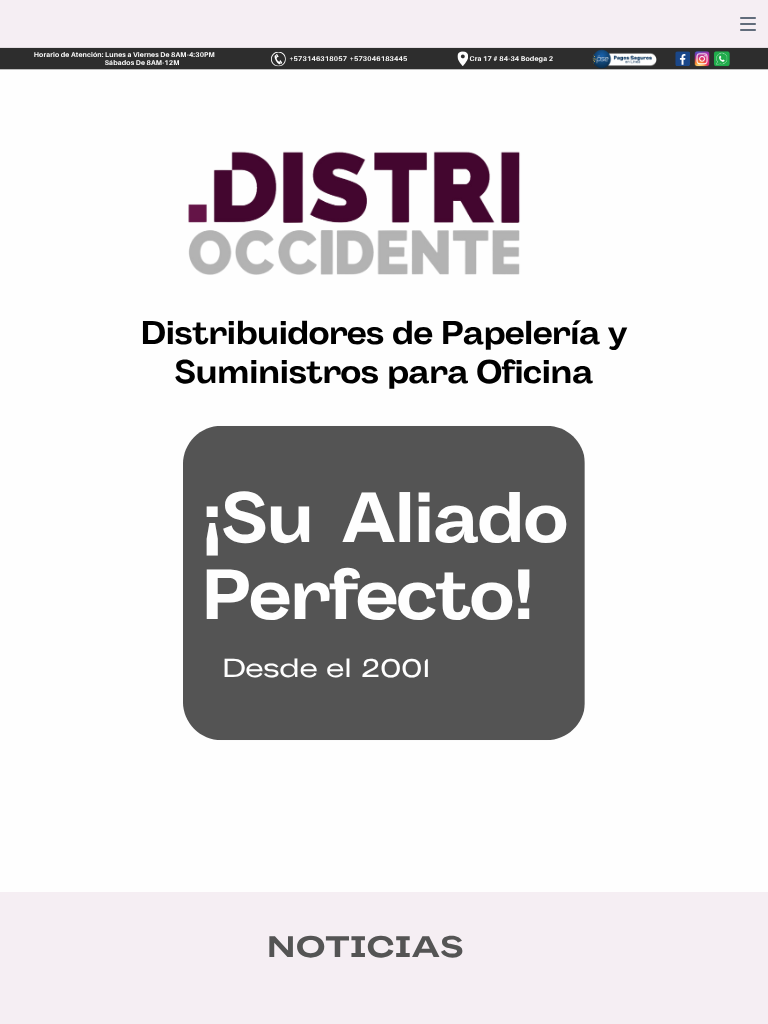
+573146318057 (318, 59)
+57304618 (369, 59)
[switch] (748, 24)
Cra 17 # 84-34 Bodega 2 (512, 59)
